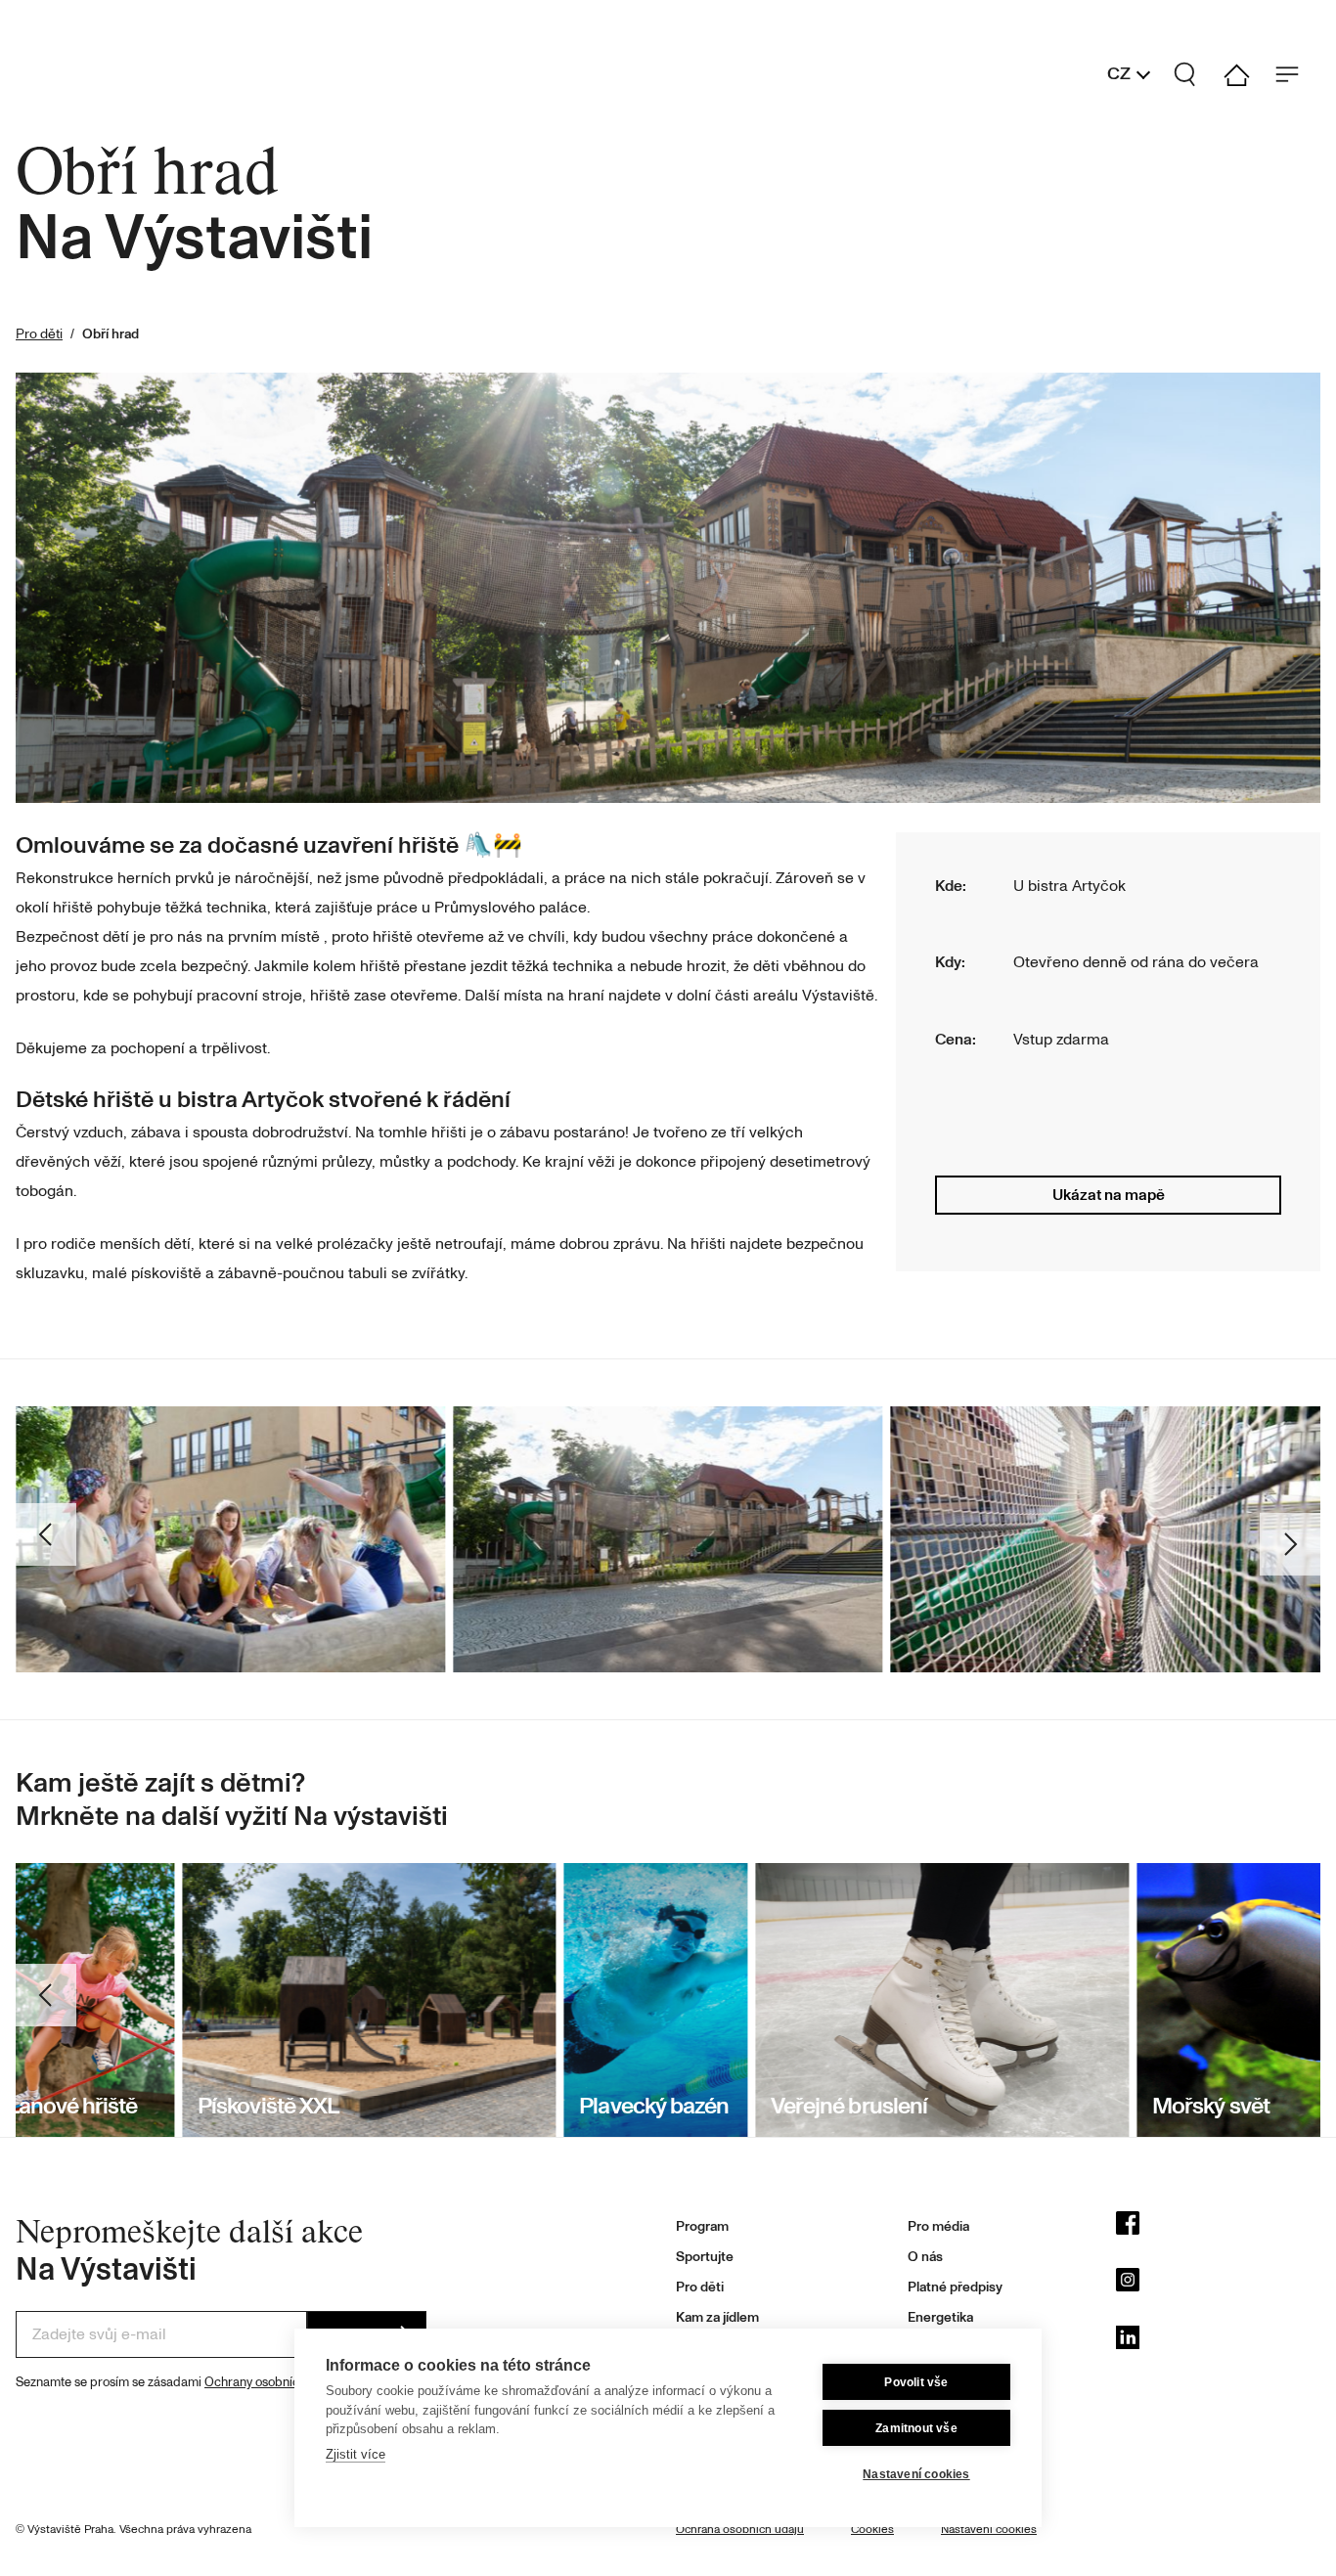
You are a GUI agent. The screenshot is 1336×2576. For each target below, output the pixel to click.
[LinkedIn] (1218, 2342)
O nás (925, 2257)
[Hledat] (1193, 74)
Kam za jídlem (717, 2317)
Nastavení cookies (916, 2474)
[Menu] (1295, 74)
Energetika (940, 2317)
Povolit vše (916, 2382)
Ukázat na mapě (1109, 1195)
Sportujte (705, 2257)
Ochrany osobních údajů (272, 2382)
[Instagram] (1218, 2285)
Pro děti (39, 334)
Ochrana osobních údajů (740, 2530)
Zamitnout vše (916, 2428)
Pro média (938, 2226)
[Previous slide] (49, 2000)
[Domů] (1244, 75)
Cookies (872, 2530)
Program (702, 2226)
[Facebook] (1218, 2228)
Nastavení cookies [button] (989, 2530)
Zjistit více (356, 2454)
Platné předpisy (955, 2287)
